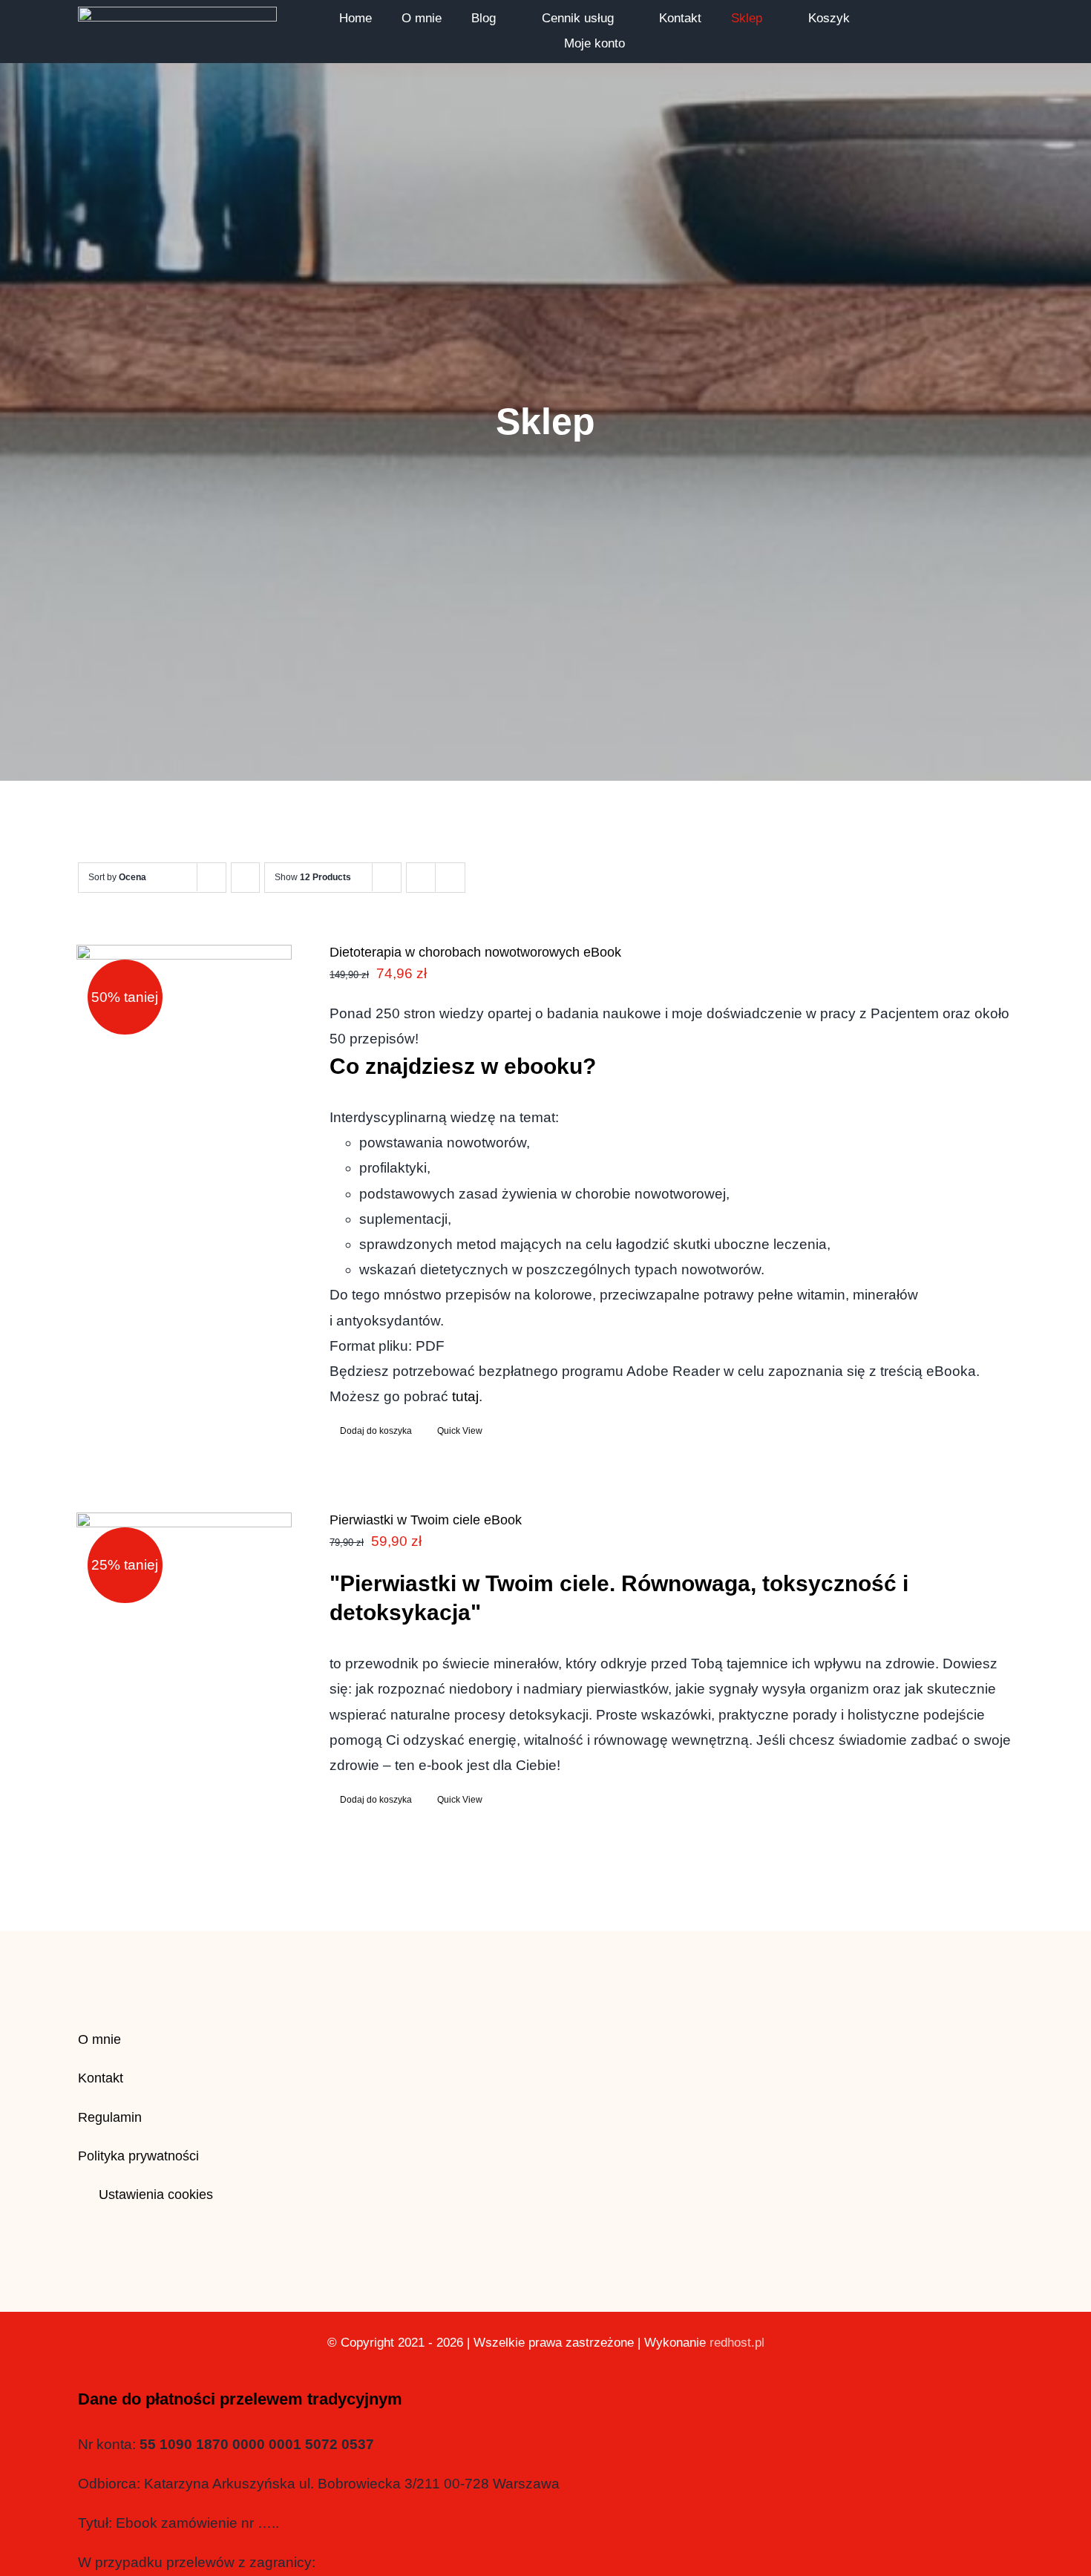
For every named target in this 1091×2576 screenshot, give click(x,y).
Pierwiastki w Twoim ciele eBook (426, 1520)
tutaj (465, 1396)
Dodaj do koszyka (376, 1431)
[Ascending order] (245, 878)
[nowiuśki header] (177, 14)
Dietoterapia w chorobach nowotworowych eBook (475, 952)
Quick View (460, 1431)
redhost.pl (737, 2343)
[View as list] (450, 878)
